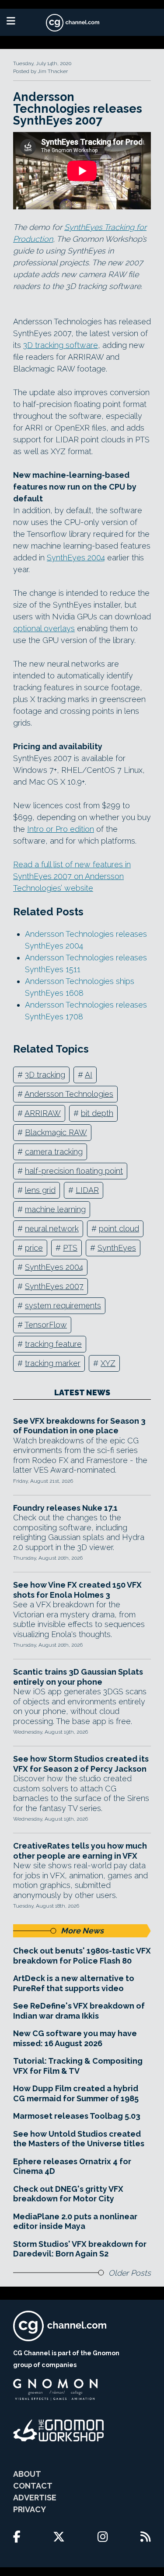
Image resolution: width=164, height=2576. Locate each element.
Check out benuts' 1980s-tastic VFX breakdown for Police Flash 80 (82, 1956)
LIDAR (87, 1190)
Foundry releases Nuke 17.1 (65, 1508)
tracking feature (53, 1344)
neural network (52, 1229)
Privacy (30, 2509)
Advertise (35, 2498)
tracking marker (53, 1363)
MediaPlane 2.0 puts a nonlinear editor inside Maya (75, 2221)
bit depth (97, 1113)
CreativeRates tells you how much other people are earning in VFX (80, 1851)
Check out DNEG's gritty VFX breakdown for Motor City (68, 2194)
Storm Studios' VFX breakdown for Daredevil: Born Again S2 (80, 2249)
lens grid (40, 1190)
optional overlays (44, 628)
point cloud (119, 1229)
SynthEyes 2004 (76, 558)
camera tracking (54, 1152)
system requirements (63, 1305)
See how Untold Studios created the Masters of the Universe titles (79, 2139)
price (34, 1248)
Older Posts (130, 2273)
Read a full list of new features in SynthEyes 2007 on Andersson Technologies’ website (72, 876)
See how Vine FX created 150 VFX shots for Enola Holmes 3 (77, 1590)
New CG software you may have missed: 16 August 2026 (75, 2038)
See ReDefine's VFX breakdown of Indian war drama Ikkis (79, 2011)
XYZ (108, 1363)
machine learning (55, 1209)
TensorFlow (46, 1325)
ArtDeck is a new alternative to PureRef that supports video (74, 1983)
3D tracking (45, 1075)
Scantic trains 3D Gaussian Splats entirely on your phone (78, 1677)
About (27, 2474)
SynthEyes (117, 1248)
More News (82, 1931)
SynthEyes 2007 (54, 1286)
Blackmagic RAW (56, 1132)
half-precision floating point (74, 1171)
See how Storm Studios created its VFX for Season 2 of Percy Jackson (81, 1764)
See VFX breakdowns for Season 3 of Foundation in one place (79, 1426)
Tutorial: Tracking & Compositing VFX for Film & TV (78, 2066)
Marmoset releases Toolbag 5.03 (77, 2116)
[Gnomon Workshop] (59, 2430)
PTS (70, 1248)
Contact (33, 2486)
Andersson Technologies (69, 1094)
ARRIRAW (43, 1113)
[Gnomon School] (55, 2390)
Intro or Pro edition (61, 829)
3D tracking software (61, 345)
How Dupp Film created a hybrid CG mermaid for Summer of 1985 (76, 2093)
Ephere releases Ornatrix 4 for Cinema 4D (72, 2166)
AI (89, 1075)
